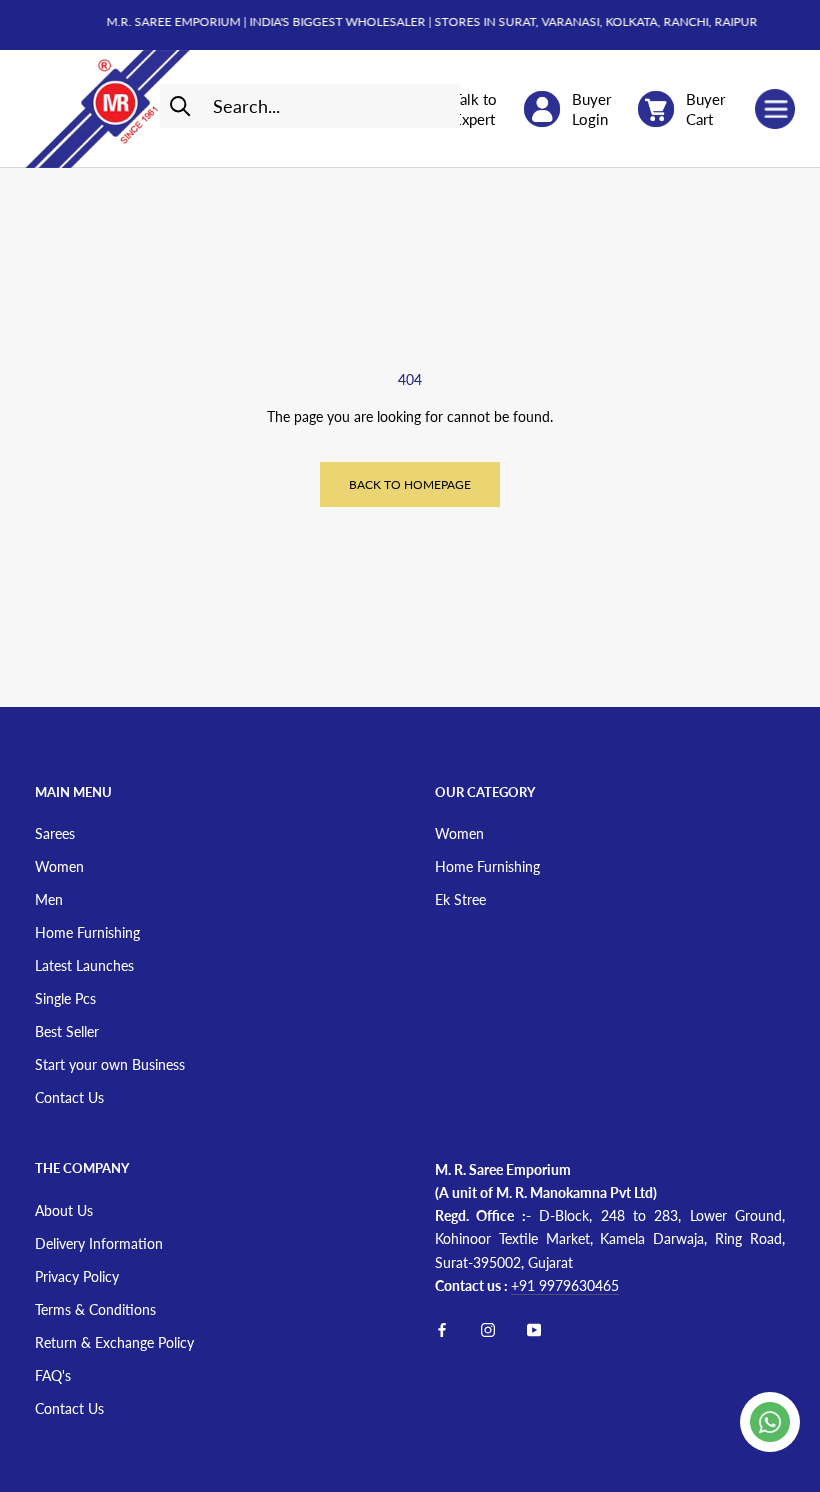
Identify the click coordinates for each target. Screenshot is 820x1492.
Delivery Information (99, 1243)
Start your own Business (110, 1064)
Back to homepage (410, 484)
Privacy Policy (77, 1276)
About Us (64, 1210)
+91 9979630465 (565, 1285)
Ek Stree (460, 899)
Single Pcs (65, 998)
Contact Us (69, 1097)
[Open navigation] (775, 109)
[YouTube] (534, 1328)
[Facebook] (442, 1328)
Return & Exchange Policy (114, 1342)
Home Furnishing (87, 932)
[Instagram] (488, 1328)
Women (59, 866)
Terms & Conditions (95, 1309)
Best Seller (67, 1031)
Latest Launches (84, 965)
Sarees (55, 833)
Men (49, 899)
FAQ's (53, 1375)
